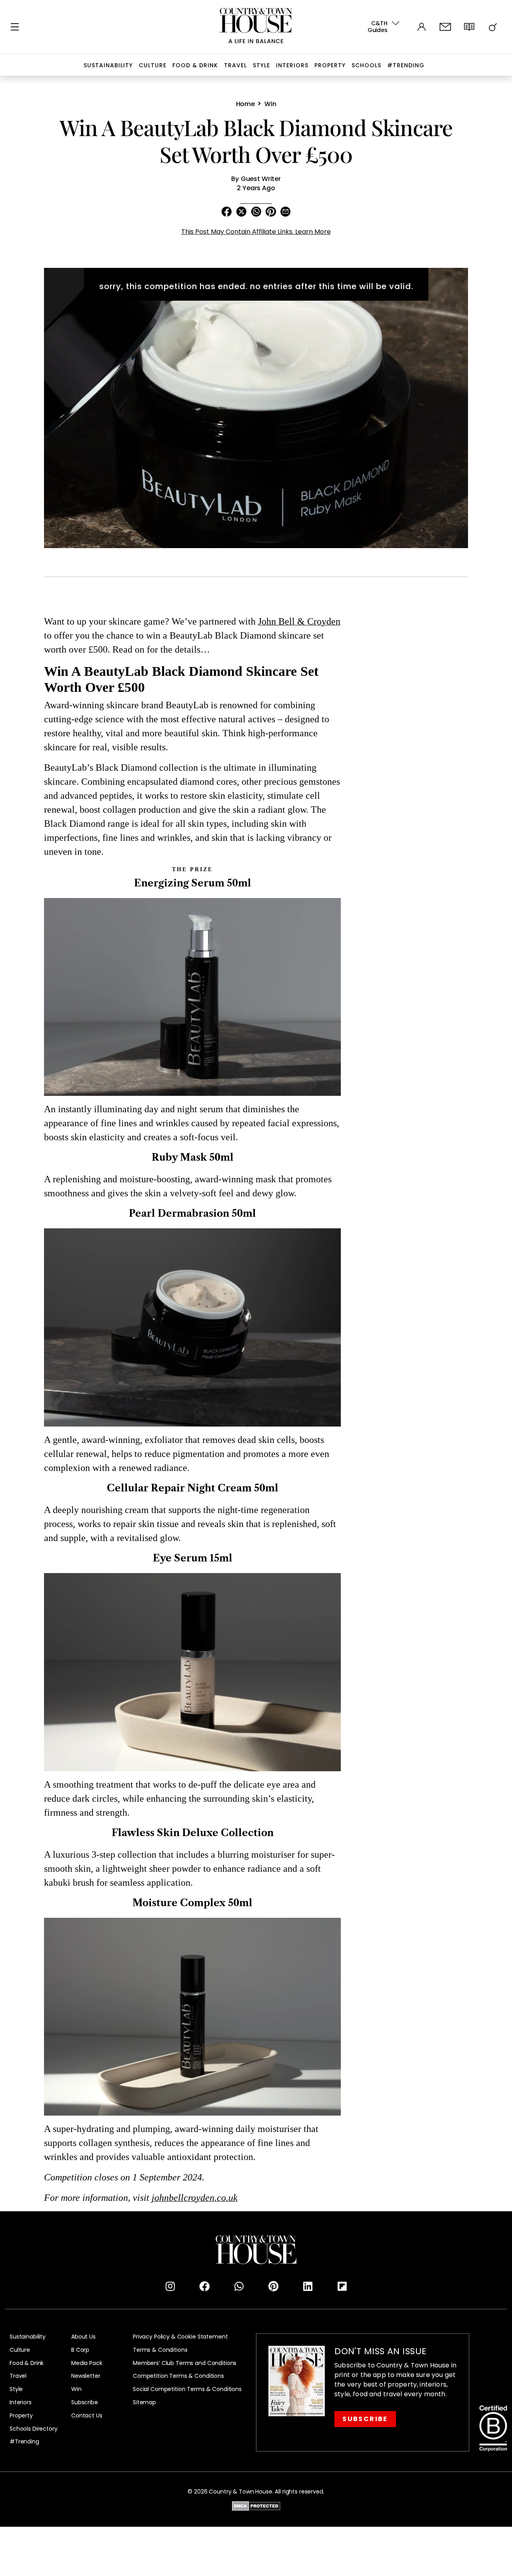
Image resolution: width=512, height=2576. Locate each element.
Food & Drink (195, 65)
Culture (20, 2350)
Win (76, 2389)
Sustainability (108, 65)
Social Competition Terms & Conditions (187, 2389)
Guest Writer (261, 179)
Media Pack (87, 2363)
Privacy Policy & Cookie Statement (180, 2337)
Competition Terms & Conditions (178, 2376)
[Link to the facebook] (204, 2287)
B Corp (80, 2350)
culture (153, 65)
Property (330, 65)
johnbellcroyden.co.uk (195, 2198)
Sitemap (144, 2402)
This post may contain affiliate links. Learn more (256, 232)
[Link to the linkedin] (308, 2287)
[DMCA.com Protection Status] (256, 2505)
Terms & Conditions (160, 2350)
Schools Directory (34, 2429)
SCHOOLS (366, 65)
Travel (235, 65)
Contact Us (87, 2416)
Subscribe (85, 2402)
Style (261, 65)
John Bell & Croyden (299, 622)
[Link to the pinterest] (273, 2287)
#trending (406, 65)
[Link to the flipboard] (342, 2287)
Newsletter (86, 2376)
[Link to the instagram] (170, 2287)
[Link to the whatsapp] (239, 2287)
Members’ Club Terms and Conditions (185, 2363)
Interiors (292, 65)
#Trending (24, 2442)
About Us (83, 2337)
